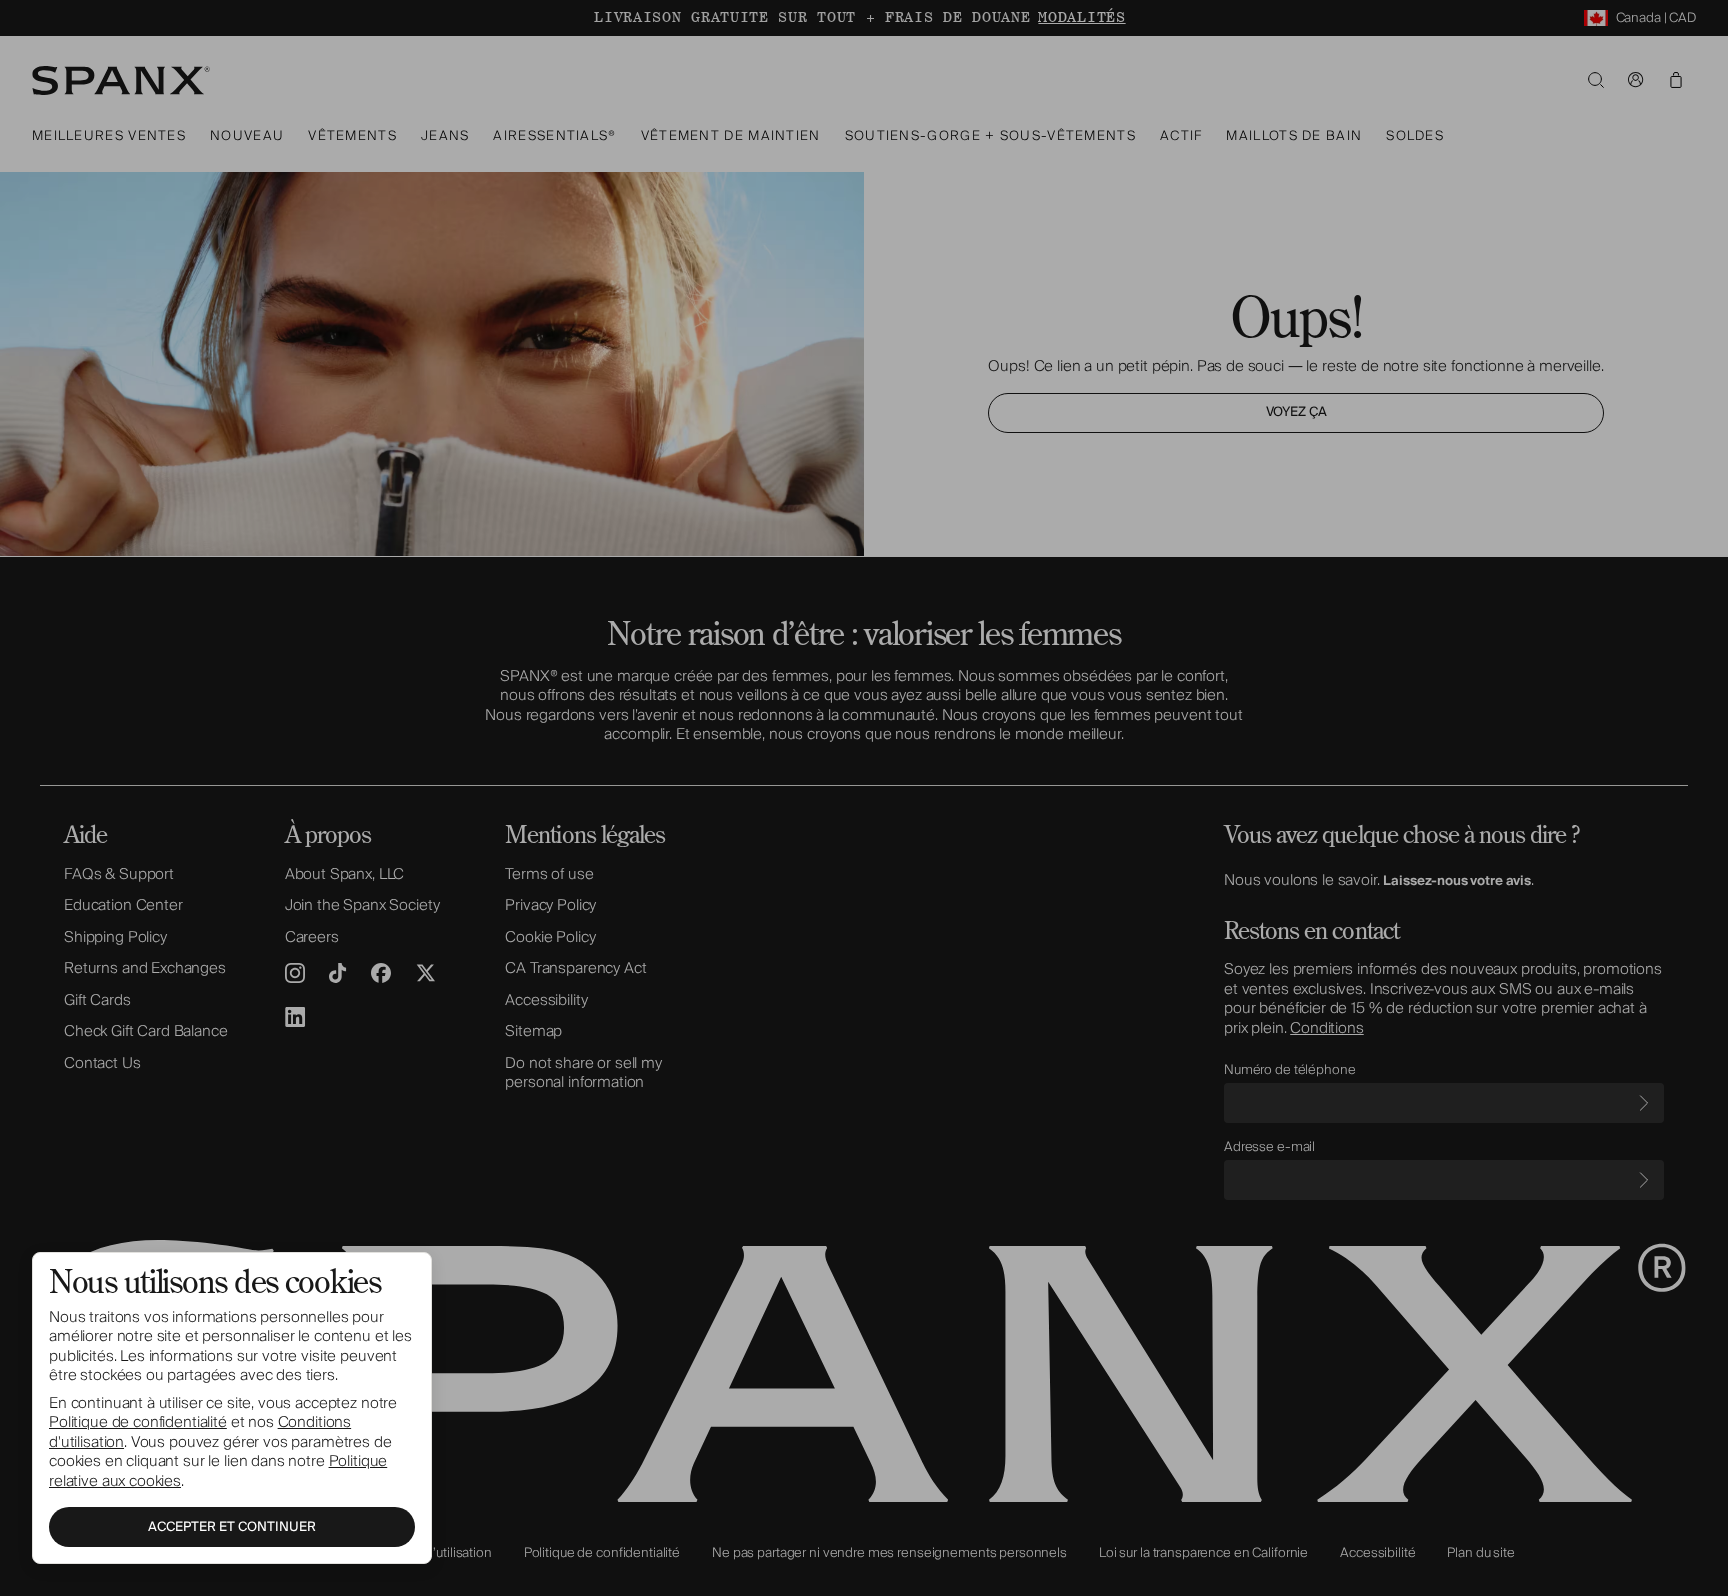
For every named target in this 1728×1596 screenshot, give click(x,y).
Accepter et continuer (232, 1527)
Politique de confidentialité (138, 1422)
